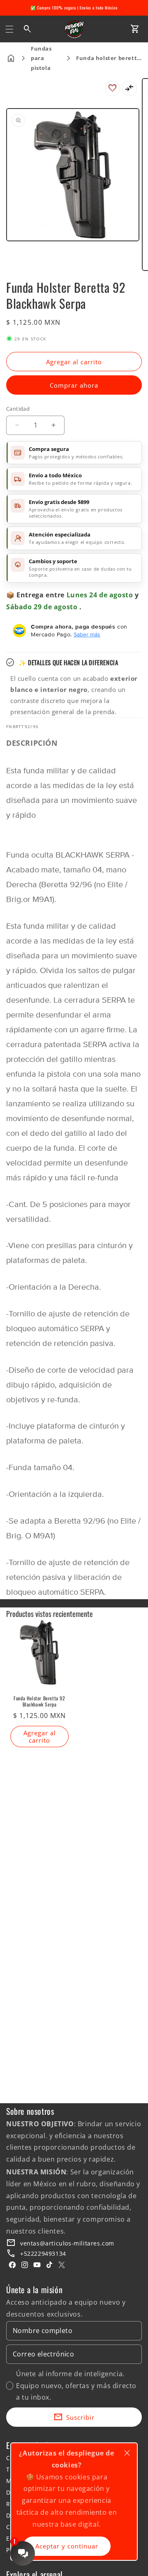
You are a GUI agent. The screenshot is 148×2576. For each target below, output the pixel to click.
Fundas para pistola (41, 58)
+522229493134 (43, 2253)
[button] (9, 29)
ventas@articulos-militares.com (67, 2243)
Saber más (87, 634)
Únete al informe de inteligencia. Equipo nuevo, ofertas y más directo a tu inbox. (76, 2386)
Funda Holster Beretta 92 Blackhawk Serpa (39, 1701)
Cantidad (18, 409)
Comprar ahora (74, 385)
